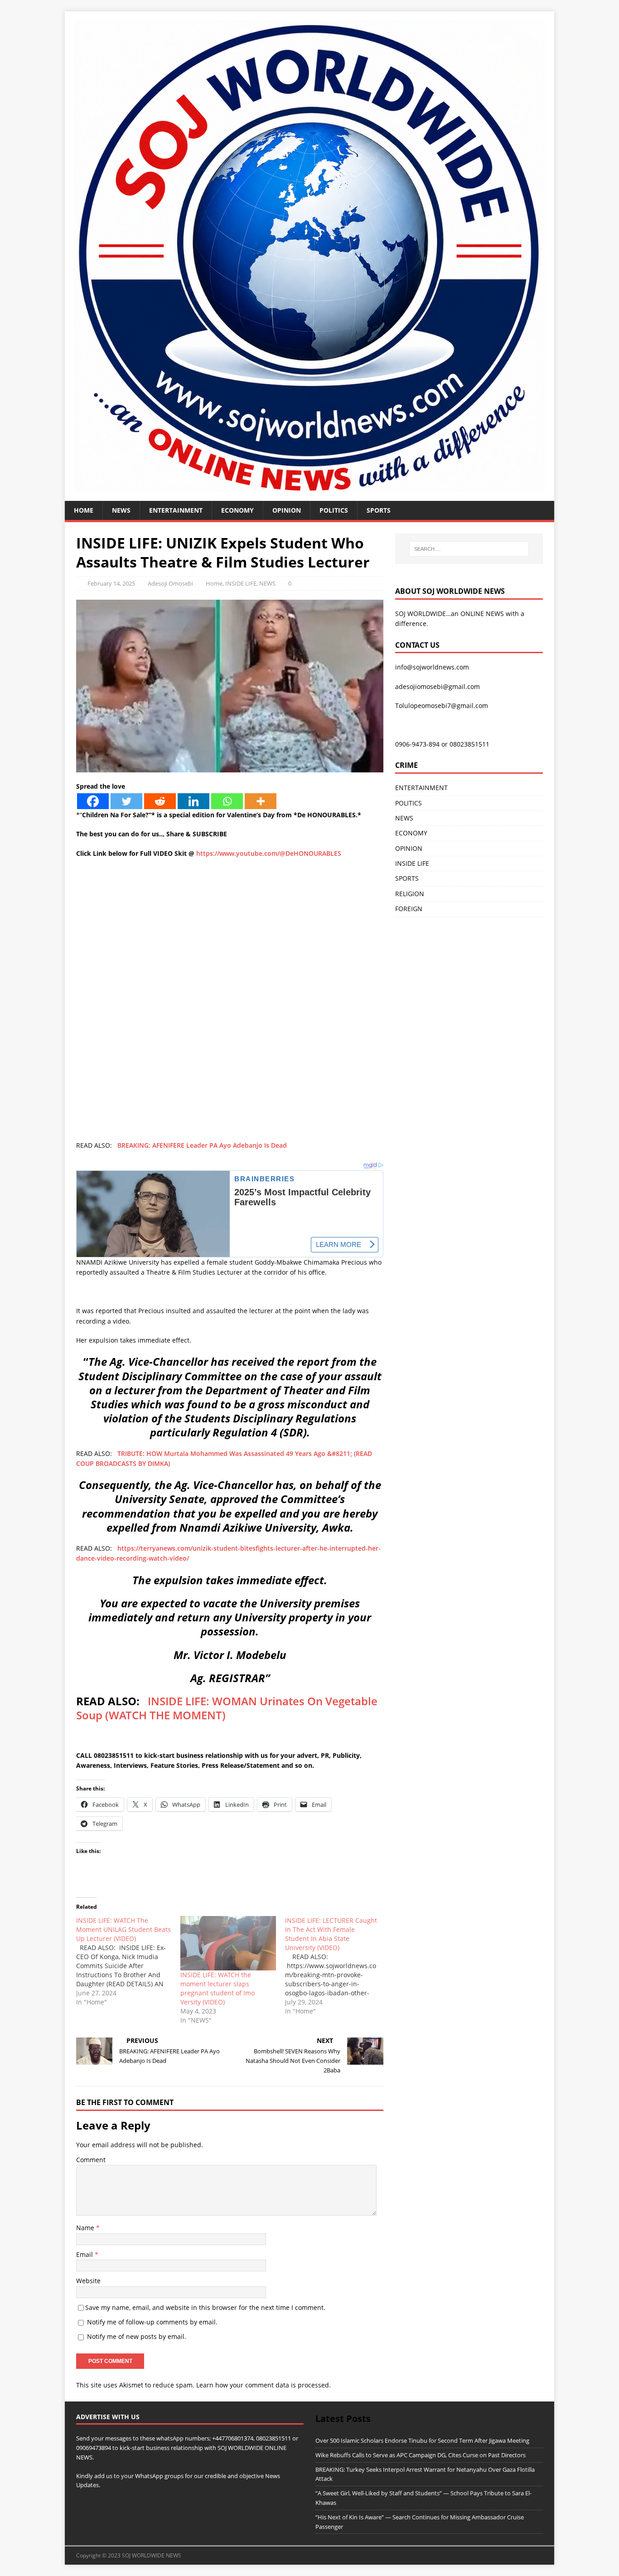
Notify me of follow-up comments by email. (152, 2322)
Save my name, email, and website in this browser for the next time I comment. (205, 2307)
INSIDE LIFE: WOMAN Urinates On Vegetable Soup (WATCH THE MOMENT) (227, 1708)
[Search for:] (469, 549)
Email (85, 2254)
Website (88, 2281)
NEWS (121, 510)
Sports (379, 510)
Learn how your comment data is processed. (264, 2385)
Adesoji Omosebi (170, 583)
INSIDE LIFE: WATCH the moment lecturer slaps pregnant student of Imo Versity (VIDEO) (218, 1988)
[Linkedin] (193, 801)
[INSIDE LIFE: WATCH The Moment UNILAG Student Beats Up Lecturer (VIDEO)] (128, 1961)
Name (86, 2228)
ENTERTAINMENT (176, 510)
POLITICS (334, 510)
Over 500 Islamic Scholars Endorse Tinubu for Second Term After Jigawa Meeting (422, 2440)
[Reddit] (160, 801)
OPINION (287, 510)
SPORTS (407, 878)
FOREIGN (409, 909)
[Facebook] (93, 801)
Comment (91, 2160)
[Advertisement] (230, 931)
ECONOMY (237, 510)
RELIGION (410, 894)
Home (84, 510)
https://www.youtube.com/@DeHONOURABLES (269, 853)
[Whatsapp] (227, 801)
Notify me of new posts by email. (137, 2336)
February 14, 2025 (111, 583)
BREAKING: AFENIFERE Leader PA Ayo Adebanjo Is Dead (202, 1145)
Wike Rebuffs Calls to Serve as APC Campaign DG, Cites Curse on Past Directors (421, 2455)
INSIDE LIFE (241, 583)
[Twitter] (126, 801)
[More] (261, 801)
